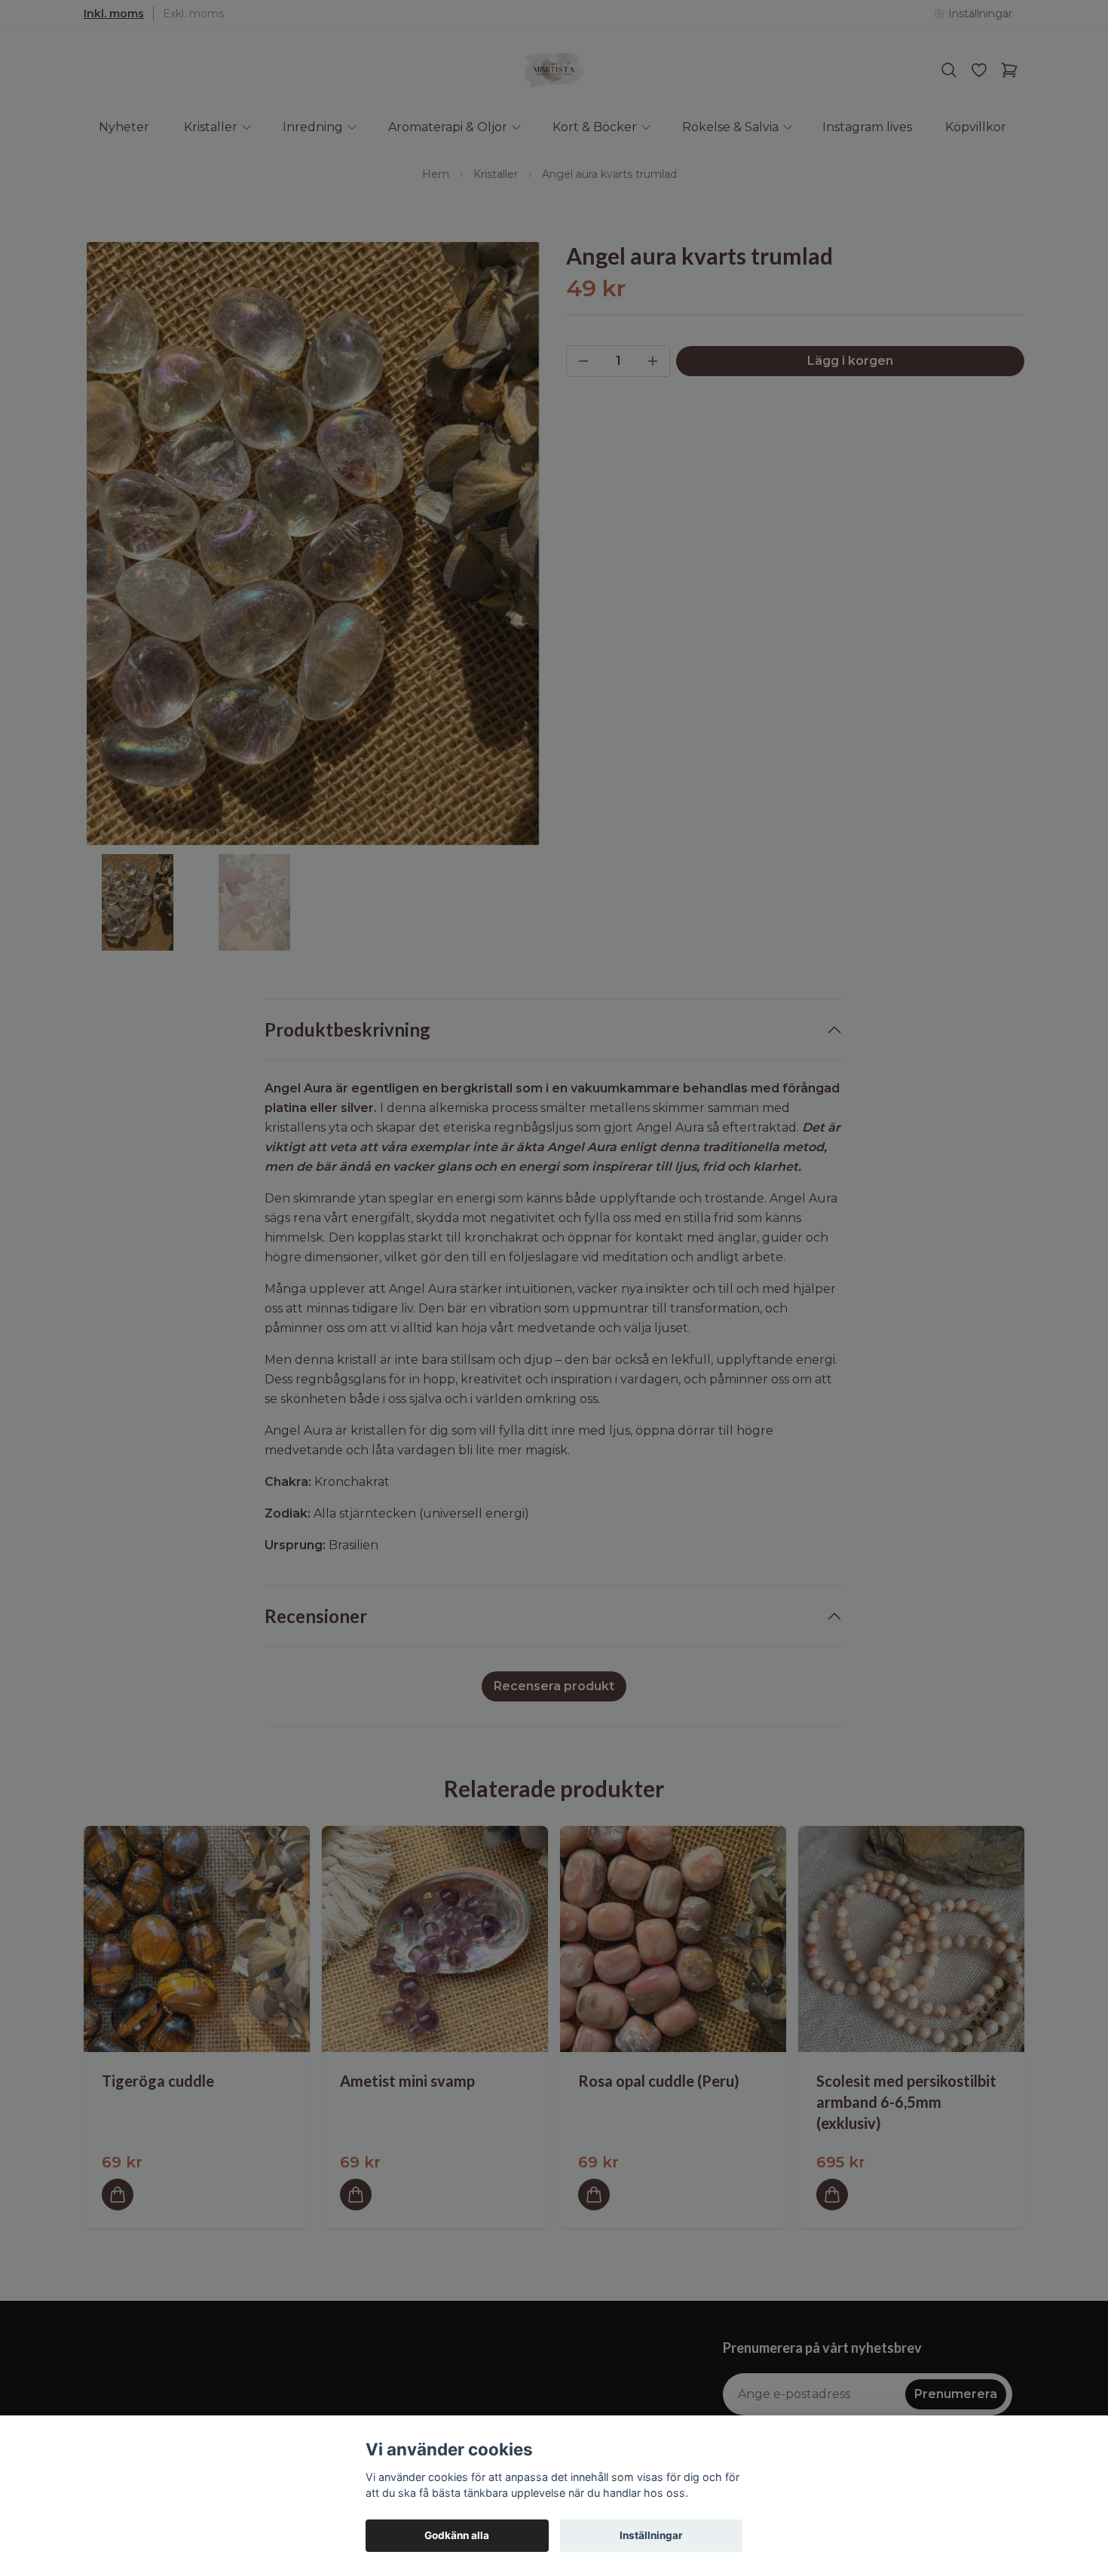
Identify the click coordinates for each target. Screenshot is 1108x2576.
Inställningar (651, 2535)
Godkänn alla (457, 2535)
